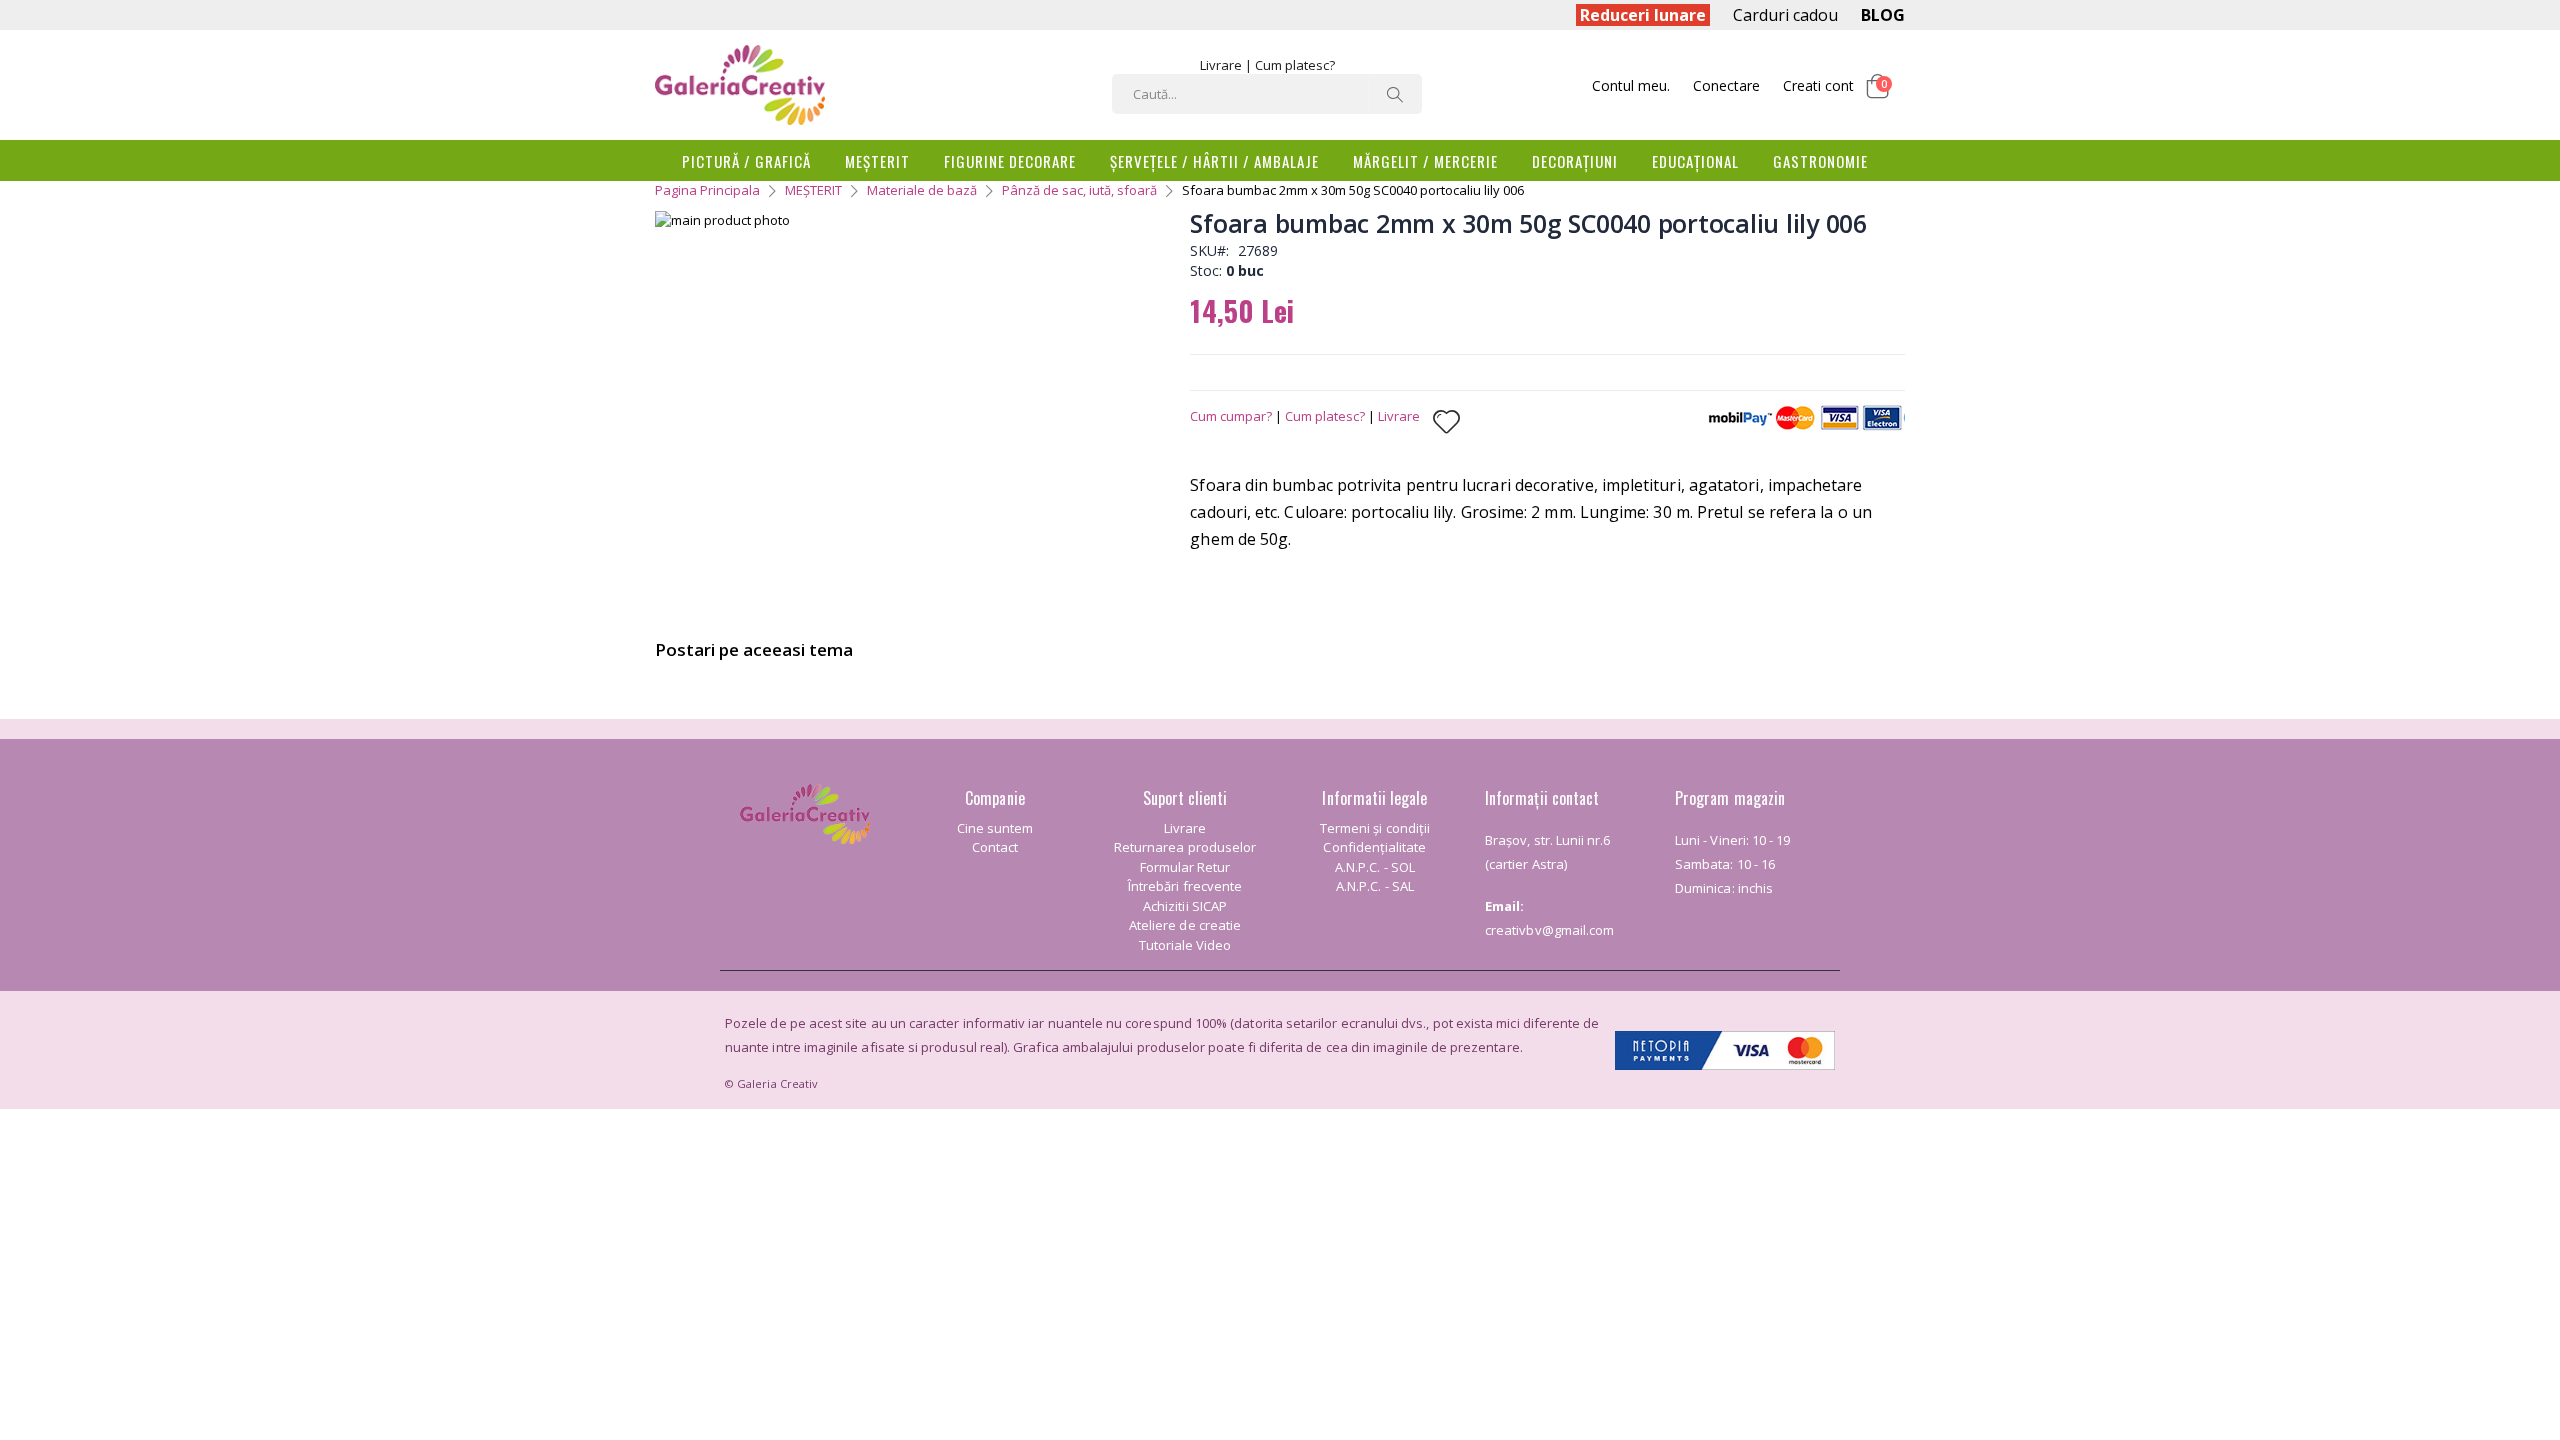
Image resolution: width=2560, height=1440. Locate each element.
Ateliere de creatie (1185, 925)
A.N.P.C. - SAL (1375, 886)
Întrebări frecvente (1185, 886)
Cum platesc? (1295, 65)
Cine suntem (995, 828)
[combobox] (1267, 94)
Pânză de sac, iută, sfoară (1079, 190)
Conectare (1726, 85)
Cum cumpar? (1231, 416)
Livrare (1221, 65)
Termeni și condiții (1375, 828)
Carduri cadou (1785, 15)
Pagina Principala (707, 190)
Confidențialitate (1374, 847)
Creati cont (1818, 85)
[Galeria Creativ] (740, 85)
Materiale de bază (922, 190)
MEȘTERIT (813, 190)
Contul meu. (1631, 85)
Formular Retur (1185, 867)
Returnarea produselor (1185, 847)
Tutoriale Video (1185, 945)
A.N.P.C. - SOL (1375, 867)
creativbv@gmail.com (1549, 930)
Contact (995, 847)
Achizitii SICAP (1185, 906)
